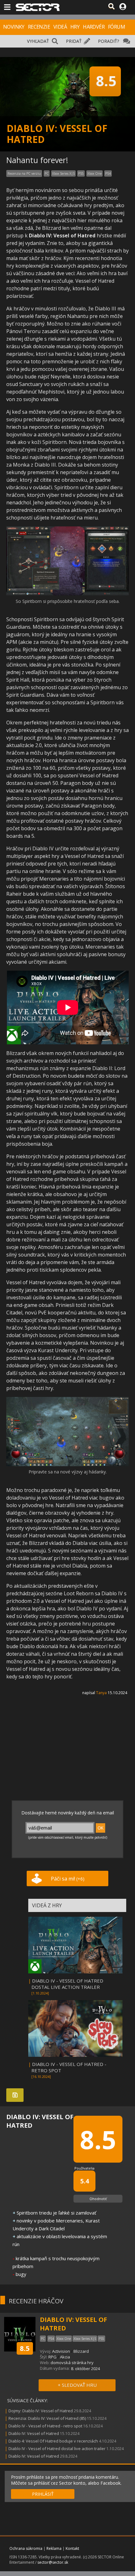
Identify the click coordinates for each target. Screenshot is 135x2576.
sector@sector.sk (53, 2562)
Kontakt (72, 2548)
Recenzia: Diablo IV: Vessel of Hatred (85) (47, 2418)
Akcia (65, 2357)
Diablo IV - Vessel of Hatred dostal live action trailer (57, 2448)
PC (47, 173)
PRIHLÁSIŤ (43, 2494)
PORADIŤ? (108, 41)
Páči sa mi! (68, 1879)
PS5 (81, 173)
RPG (52, 2357)
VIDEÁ (60, 27)
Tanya (101, 1693)
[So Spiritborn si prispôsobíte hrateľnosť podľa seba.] (67, 594)
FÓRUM (116, 27)
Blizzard (81, 2351)
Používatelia (84, 2168)
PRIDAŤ (74, 41)
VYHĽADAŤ (38, 41)
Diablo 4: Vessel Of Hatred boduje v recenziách (53, 2441)
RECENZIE (39, 27)
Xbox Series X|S (63, 173)
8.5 (25, 2348)
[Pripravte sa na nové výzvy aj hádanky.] (67, 1465)
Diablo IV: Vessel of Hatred (34, 2433)
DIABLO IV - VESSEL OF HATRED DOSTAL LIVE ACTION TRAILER (67, 1984)
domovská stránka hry (72, 2363)
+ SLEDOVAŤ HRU (77, 2385)
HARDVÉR (94, 27)
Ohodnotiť (98, 2199)
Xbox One (94, 173)
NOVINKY (14, 27)
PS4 (108, 173)
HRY (75, 27)
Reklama (54, 2548)
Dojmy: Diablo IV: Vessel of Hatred (41, 2411)
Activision (61, 2351)
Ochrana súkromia (26, 2548)
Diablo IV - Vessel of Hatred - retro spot (45, 2426)
